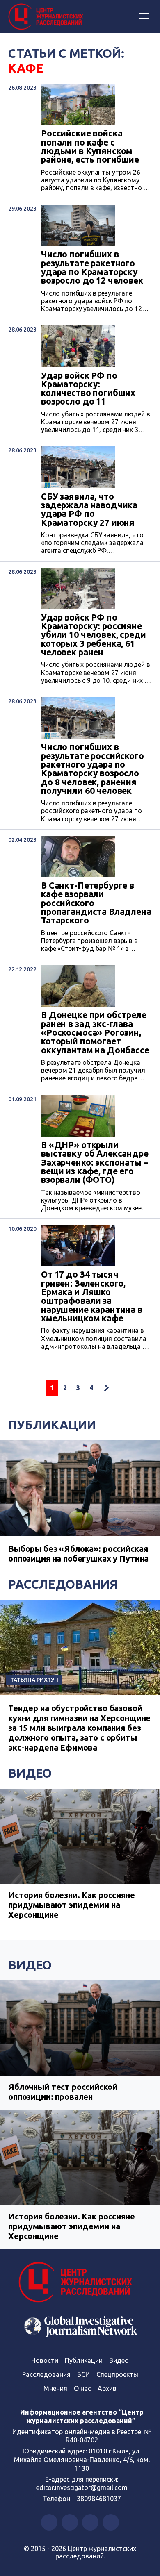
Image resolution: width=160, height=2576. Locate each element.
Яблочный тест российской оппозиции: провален (63, 2092)
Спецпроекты (117, 2374)
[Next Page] (106, 1388)
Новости (45, 2360)
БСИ (83, 2374)
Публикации (52, 1425)
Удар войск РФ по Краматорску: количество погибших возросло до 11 (88, 389)
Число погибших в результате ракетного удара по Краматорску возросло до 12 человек (92, 267)
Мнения (55, 2388)
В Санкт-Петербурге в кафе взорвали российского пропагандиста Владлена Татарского (96, 903)
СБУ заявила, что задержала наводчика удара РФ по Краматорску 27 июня (89, 510)
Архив (107, 2388)
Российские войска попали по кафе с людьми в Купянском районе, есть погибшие (90, 147)
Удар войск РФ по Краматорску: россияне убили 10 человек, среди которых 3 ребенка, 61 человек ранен (94, 635)
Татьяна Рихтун (34, 1680)
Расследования (63, 1584)
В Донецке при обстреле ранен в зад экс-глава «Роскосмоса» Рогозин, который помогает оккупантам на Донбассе (95, 1033)
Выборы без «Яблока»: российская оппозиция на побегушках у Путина (78, 1554)
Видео (30, 1773)
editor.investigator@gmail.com (82, 2487)
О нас (82, 2388)
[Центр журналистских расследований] (47, 17)
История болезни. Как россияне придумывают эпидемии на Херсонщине (72, 1905)
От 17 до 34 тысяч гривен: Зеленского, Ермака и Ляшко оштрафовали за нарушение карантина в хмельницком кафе (92, 1296)
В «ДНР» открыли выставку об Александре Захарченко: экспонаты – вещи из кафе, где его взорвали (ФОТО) (95, 1163)
